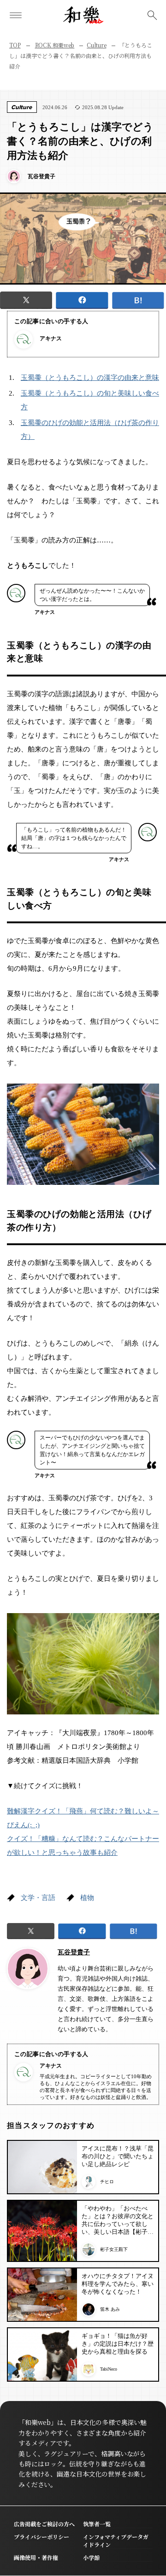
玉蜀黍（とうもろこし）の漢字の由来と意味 (90, 378)
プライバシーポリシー (41, 2537)
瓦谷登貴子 (74, 1952)
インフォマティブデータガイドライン (116, 2541)
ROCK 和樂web (55, 45)
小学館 (91, 2557)
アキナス (51, 338)
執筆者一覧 (97, 2524)
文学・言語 (38, 1898)
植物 (87, 1898)
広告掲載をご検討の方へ (44, 2524)
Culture (96, 45)
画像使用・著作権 (36, 2557)
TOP (15, 45)
